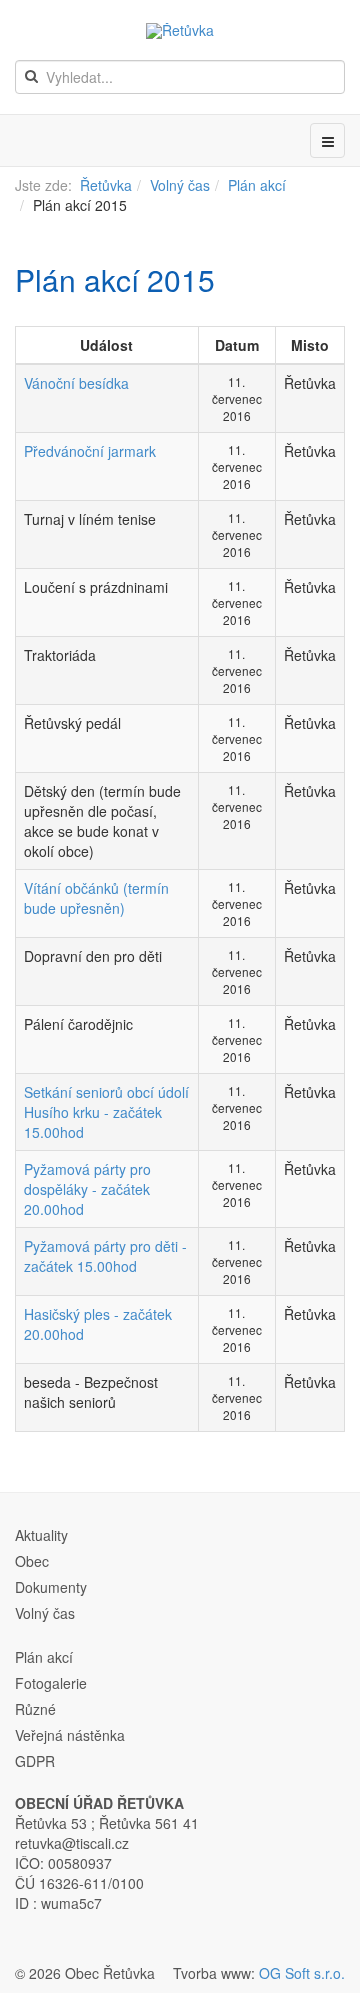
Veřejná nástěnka (70, 1735)
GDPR (35, 1761)
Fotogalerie (51, 1683)
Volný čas (180, 185)
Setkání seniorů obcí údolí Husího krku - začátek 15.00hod (106, 1112)
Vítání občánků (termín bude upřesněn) (96, 898)
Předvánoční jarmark (90, 451)
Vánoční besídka (76, 383)
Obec (32, 1561)
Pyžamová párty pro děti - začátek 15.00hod (105, 1256)
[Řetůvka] (180, 31)
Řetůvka (106, 185)
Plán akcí (257, 185)
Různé (35, 1709)
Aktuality (41, 1535)
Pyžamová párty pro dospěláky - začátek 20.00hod (87, 1189)
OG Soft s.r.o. (302, 1973)
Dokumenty (51, 1587)
